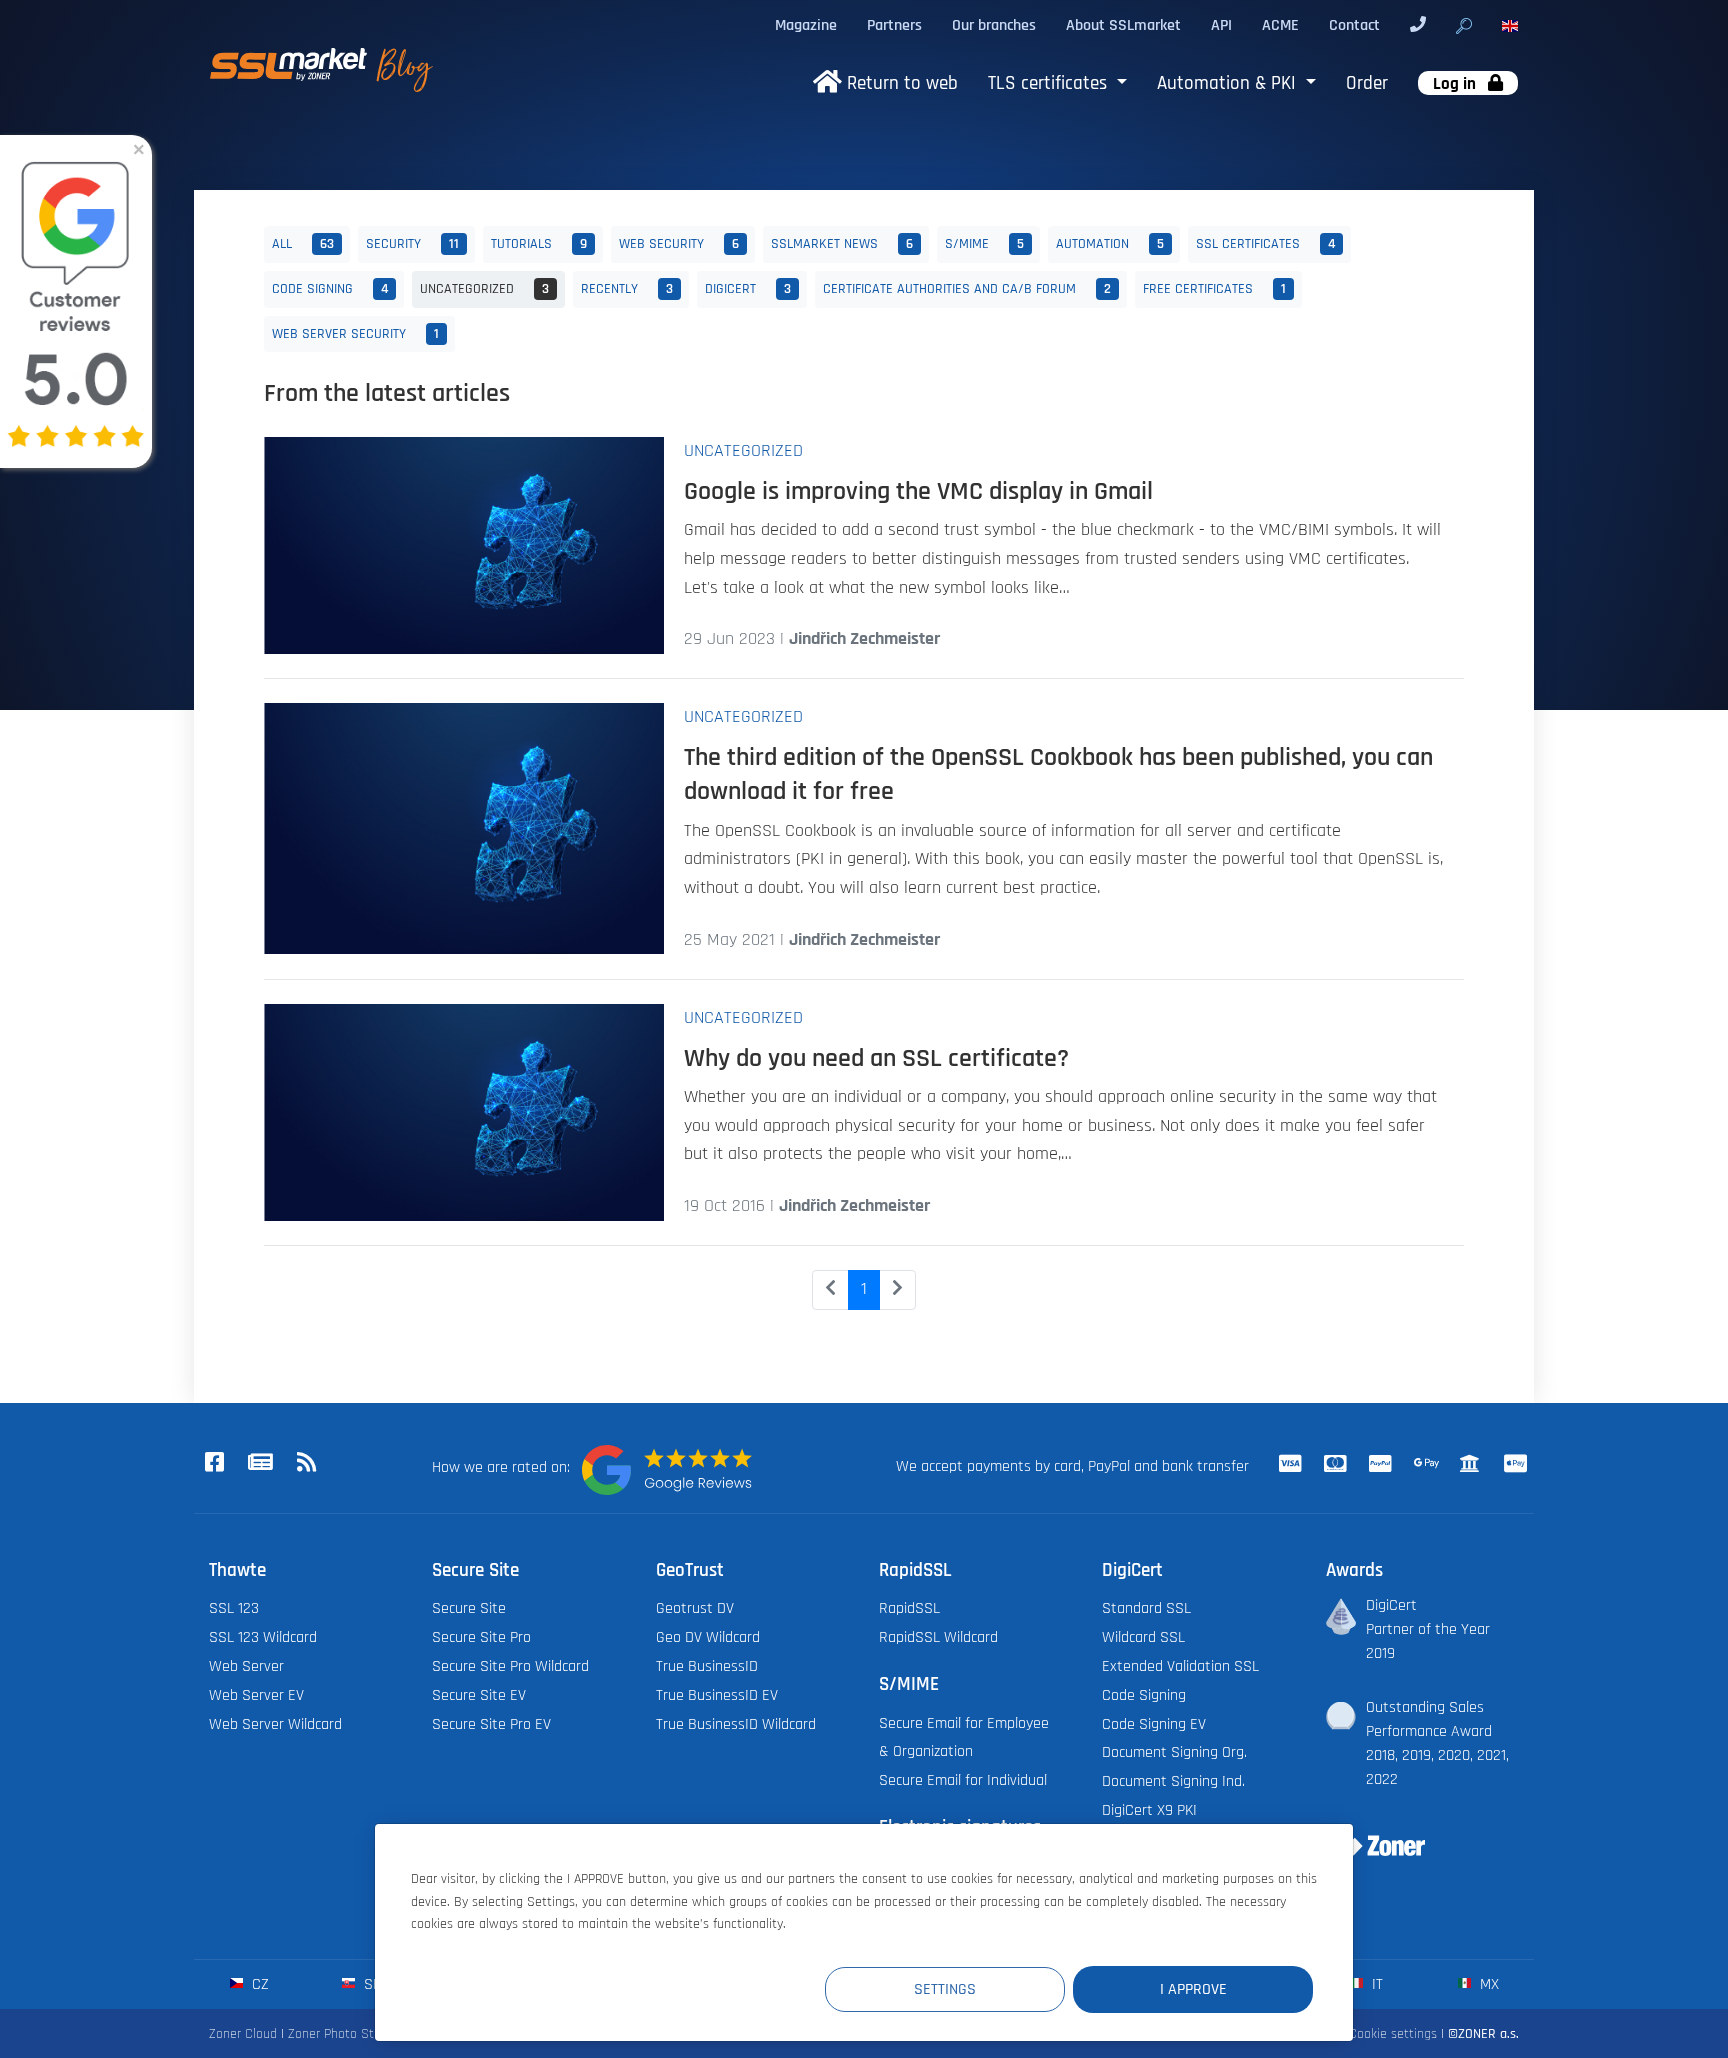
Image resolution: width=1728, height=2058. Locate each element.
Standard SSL (1146, 1608)
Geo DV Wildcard (708, 1637)
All (303, 243)
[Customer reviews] (667, 1470)
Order (1367, 83)
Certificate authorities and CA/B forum (967, 288)
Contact (1354, 25)
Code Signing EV (1154, 1724)
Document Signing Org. (1174, 1752)
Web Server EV (256, 1695)
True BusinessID (707, 1666)
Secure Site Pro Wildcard (510, 1666)
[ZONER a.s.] (1368, 1833)
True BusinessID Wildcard (736, 1724)
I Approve (1193, 1989)
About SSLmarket (1123, 25)
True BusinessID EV (717, 1695)
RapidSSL (909, 1608)
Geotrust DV (695, 1608)
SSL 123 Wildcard (263, 1637)
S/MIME (984, 243)
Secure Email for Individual (963, 1780)
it (1375, 1984)
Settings (945, 1989)
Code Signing (330, 288)
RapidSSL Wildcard (938, 1637)
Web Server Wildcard (275, 1724)
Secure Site (469, 1608)
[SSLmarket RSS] (306, 1463)
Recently (627, 288)
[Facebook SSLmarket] (214, 1463)
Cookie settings (1393, 2033)
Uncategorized (484, 288)
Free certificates (1214, 288)
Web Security (679, 243)
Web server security (355, 333)
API (1221, 25)
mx (1487, 1984)
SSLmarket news (842, 243)
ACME (1280, 25)
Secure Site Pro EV (491, 1724)
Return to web (900, 83)
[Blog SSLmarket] (260, 1463)
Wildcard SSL (1143, 1637)
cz (258, 1984)
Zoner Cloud (243, 2033)
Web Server (246, 1666)
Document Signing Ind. (1173, 1781)
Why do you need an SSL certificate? (876, 1058)
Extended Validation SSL (1180, 1666)
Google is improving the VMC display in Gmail (918, 491)
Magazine (806, 25)
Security (412, 243)
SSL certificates (1265, 243)
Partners (894, 25)
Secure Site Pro (481, 1637)
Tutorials (539, 243)
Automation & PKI (1229, 83)
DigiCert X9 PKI (1149, 1810)
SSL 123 (234, 1608)
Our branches (994, 25)
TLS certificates (1050, 83)
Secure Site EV (479, 1695)
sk (370, 1984)
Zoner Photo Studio (343, 2033)
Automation (1110, 243)
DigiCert (748, 288)
